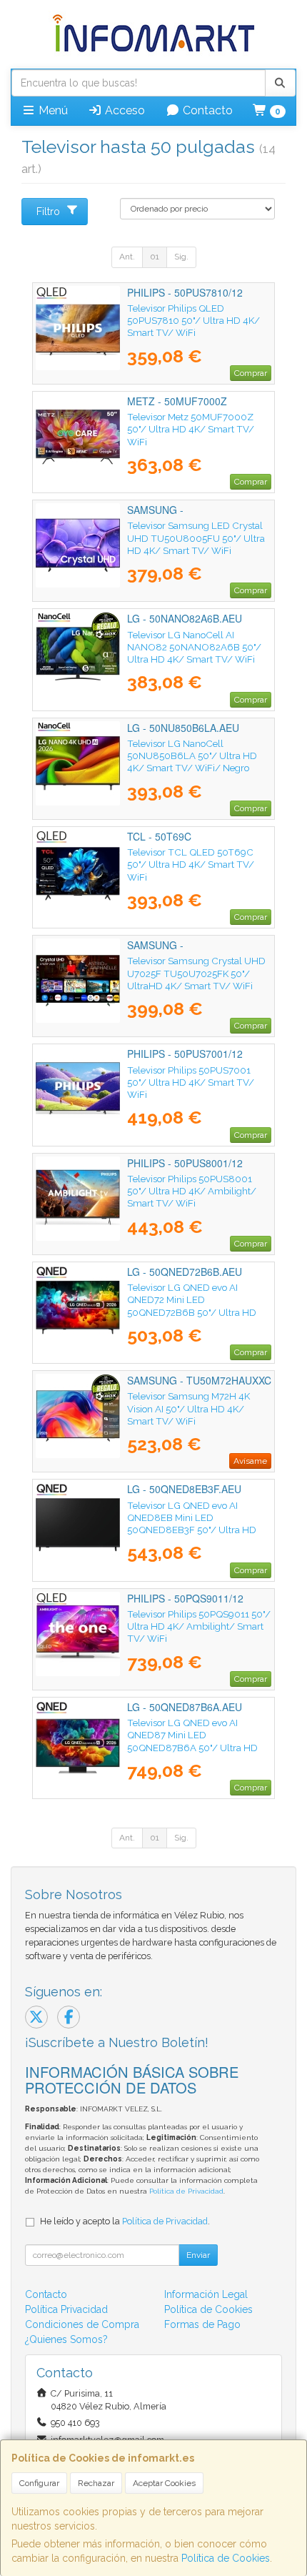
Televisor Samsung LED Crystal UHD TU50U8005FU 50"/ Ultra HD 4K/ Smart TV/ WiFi (196, 538)
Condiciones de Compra (82, 2324)
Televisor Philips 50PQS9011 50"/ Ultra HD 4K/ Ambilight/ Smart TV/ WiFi (199, 1626)
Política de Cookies (226, 2558)
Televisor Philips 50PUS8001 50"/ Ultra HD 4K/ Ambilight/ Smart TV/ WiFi (192, 1191)
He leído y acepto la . (125, 2221)
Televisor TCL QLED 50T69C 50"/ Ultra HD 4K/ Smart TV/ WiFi (191, 865)
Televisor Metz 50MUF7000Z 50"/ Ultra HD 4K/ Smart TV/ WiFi (191, 429)
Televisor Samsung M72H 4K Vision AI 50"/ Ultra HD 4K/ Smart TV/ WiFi (188, 1408)
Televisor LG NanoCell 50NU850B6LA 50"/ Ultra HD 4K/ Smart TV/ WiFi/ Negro (192, 756)
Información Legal (206, 2294)
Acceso (124, 110)
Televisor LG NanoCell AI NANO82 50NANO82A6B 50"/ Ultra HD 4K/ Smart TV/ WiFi (194, 647)
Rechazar (96, 2483)
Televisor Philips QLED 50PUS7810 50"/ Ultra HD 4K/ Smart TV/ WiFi (193, 321)
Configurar (39, 2483)
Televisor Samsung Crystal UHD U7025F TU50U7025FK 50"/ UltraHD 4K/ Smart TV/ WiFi (196, 973)
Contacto (206, 110)
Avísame (250, 1461)
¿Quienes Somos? (66, 2339)
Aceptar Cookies (164, 2483)
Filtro (48, 212)
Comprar (251, 373)
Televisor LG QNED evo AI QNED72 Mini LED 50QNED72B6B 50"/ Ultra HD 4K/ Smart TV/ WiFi (192, 1306)
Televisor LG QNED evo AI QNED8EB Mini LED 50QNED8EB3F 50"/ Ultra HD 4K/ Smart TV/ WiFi (192, 1524)
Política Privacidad (66, 2309)
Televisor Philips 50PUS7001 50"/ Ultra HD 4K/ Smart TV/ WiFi (191, 1083)
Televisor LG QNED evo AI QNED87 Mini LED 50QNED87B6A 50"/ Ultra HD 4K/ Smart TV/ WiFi (192, 1741)
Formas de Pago (202, 2324)
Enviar (198, 2255)
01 (155, 257)
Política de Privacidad (186, 2191)
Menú (52, 110)
